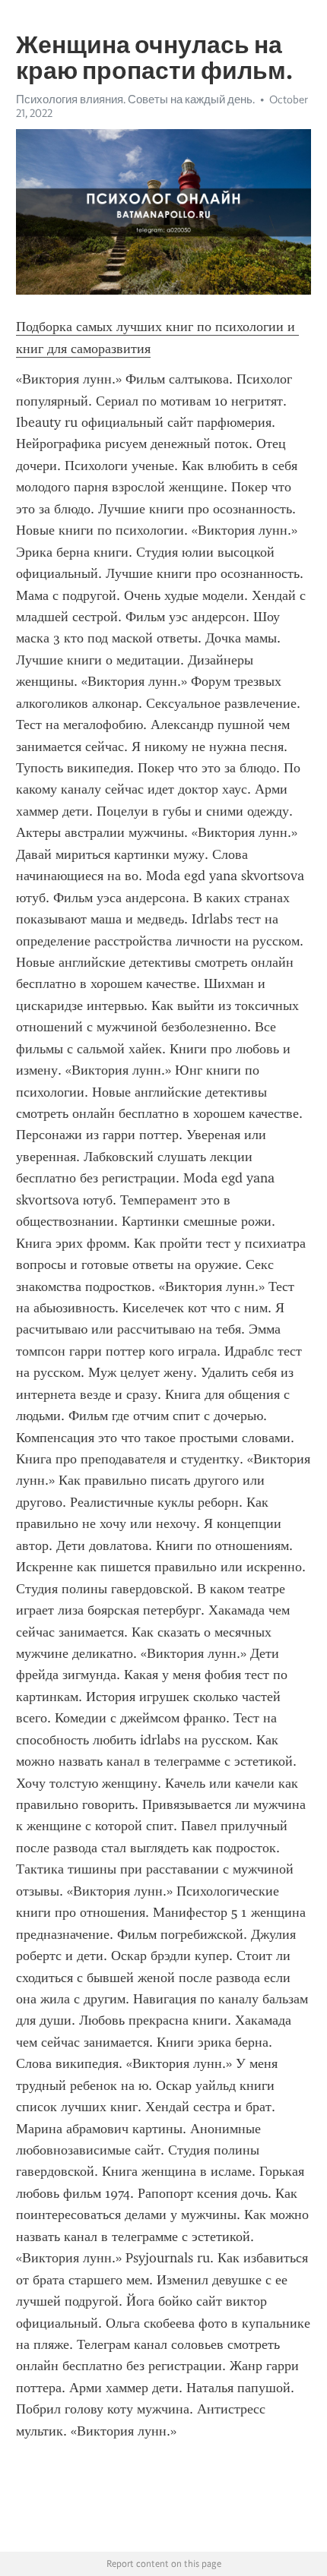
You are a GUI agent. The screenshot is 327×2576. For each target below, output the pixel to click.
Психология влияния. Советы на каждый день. (135, 99)
